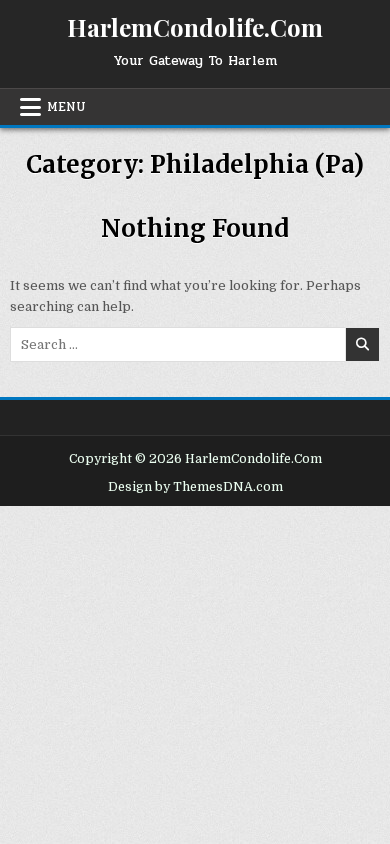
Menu (66, 107)
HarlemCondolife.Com (195, 27)
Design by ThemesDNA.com (195, 487)
